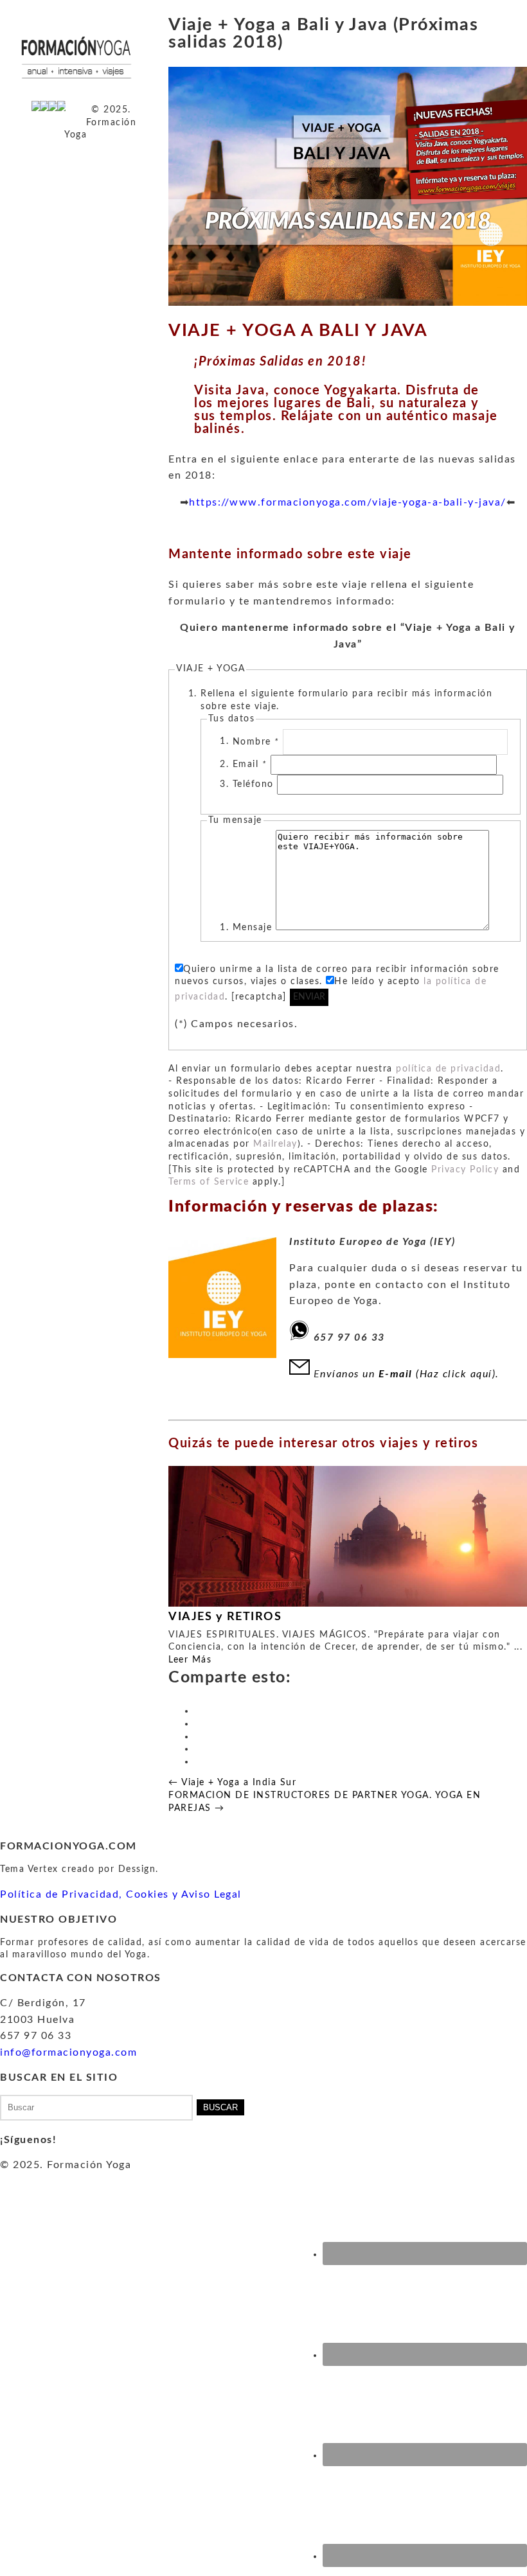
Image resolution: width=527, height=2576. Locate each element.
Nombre (256, 741)
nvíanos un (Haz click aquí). (411, 1374)
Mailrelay (275, 1144)
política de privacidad (448, 1069)
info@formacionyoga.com (68, 2052)
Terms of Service (209, 1182)
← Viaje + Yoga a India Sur (232, 1783)
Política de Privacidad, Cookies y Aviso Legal (121, 1894)
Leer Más (190, 1660)
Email (250, 764)
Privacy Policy (465, 1170)
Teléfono (255, 784)
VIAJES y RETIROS (225, 1617)
